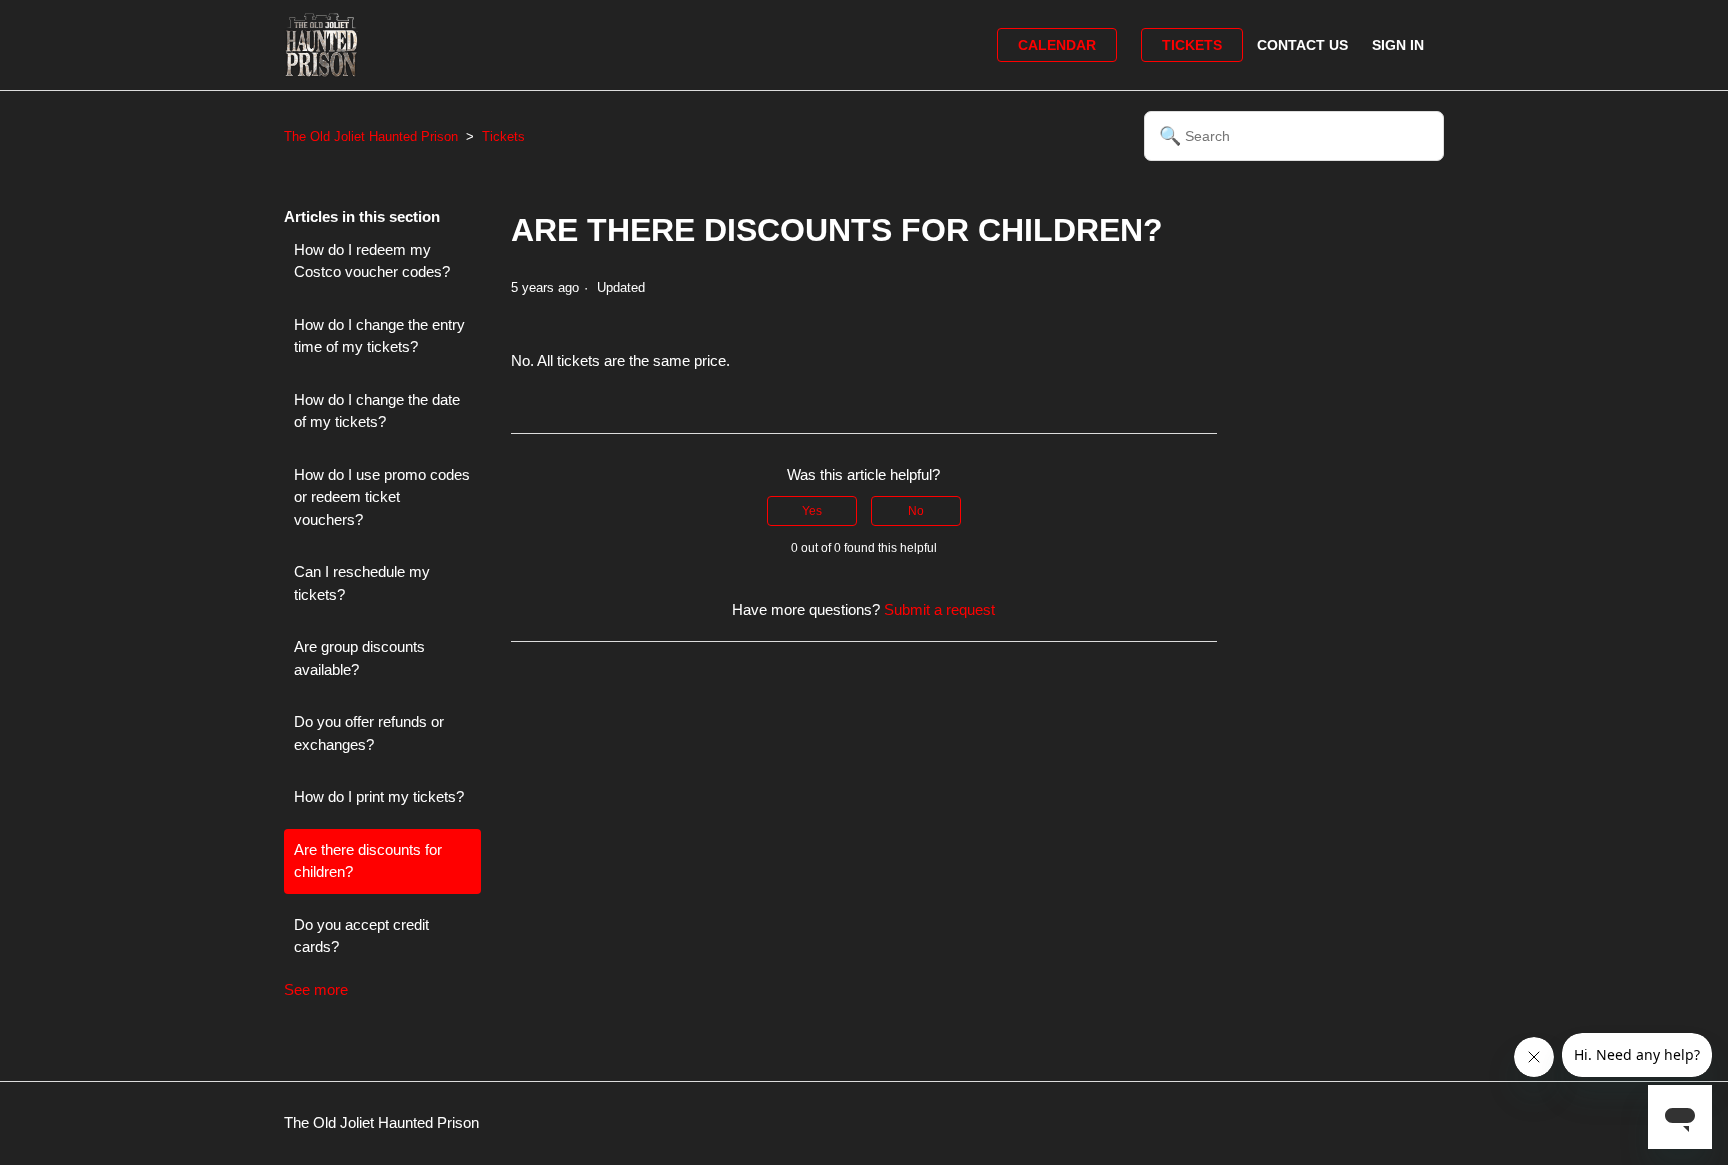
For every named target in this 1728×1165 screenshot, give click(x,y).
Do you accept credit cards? (361, 936)
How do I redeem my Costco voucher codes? (372, 261)
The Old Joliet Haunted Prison (371, 136)
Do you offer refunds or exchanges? (369, 733)
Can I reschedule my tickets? (362, 583)
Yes (812, 511)
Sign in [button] (1398, 45)
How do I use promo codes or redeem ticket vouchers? (382, 497)
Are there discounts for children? (368, 861)
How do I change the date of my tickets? (377, 411)
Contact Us (1302, 45)
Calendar (1057, 45)
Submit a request (939, 609)
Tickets (1192, 45)
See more (316, 989)
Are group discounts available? (359, 658)
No (916, 511)
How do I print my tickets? (379, 796)
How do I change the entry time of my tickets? (379, 336)
